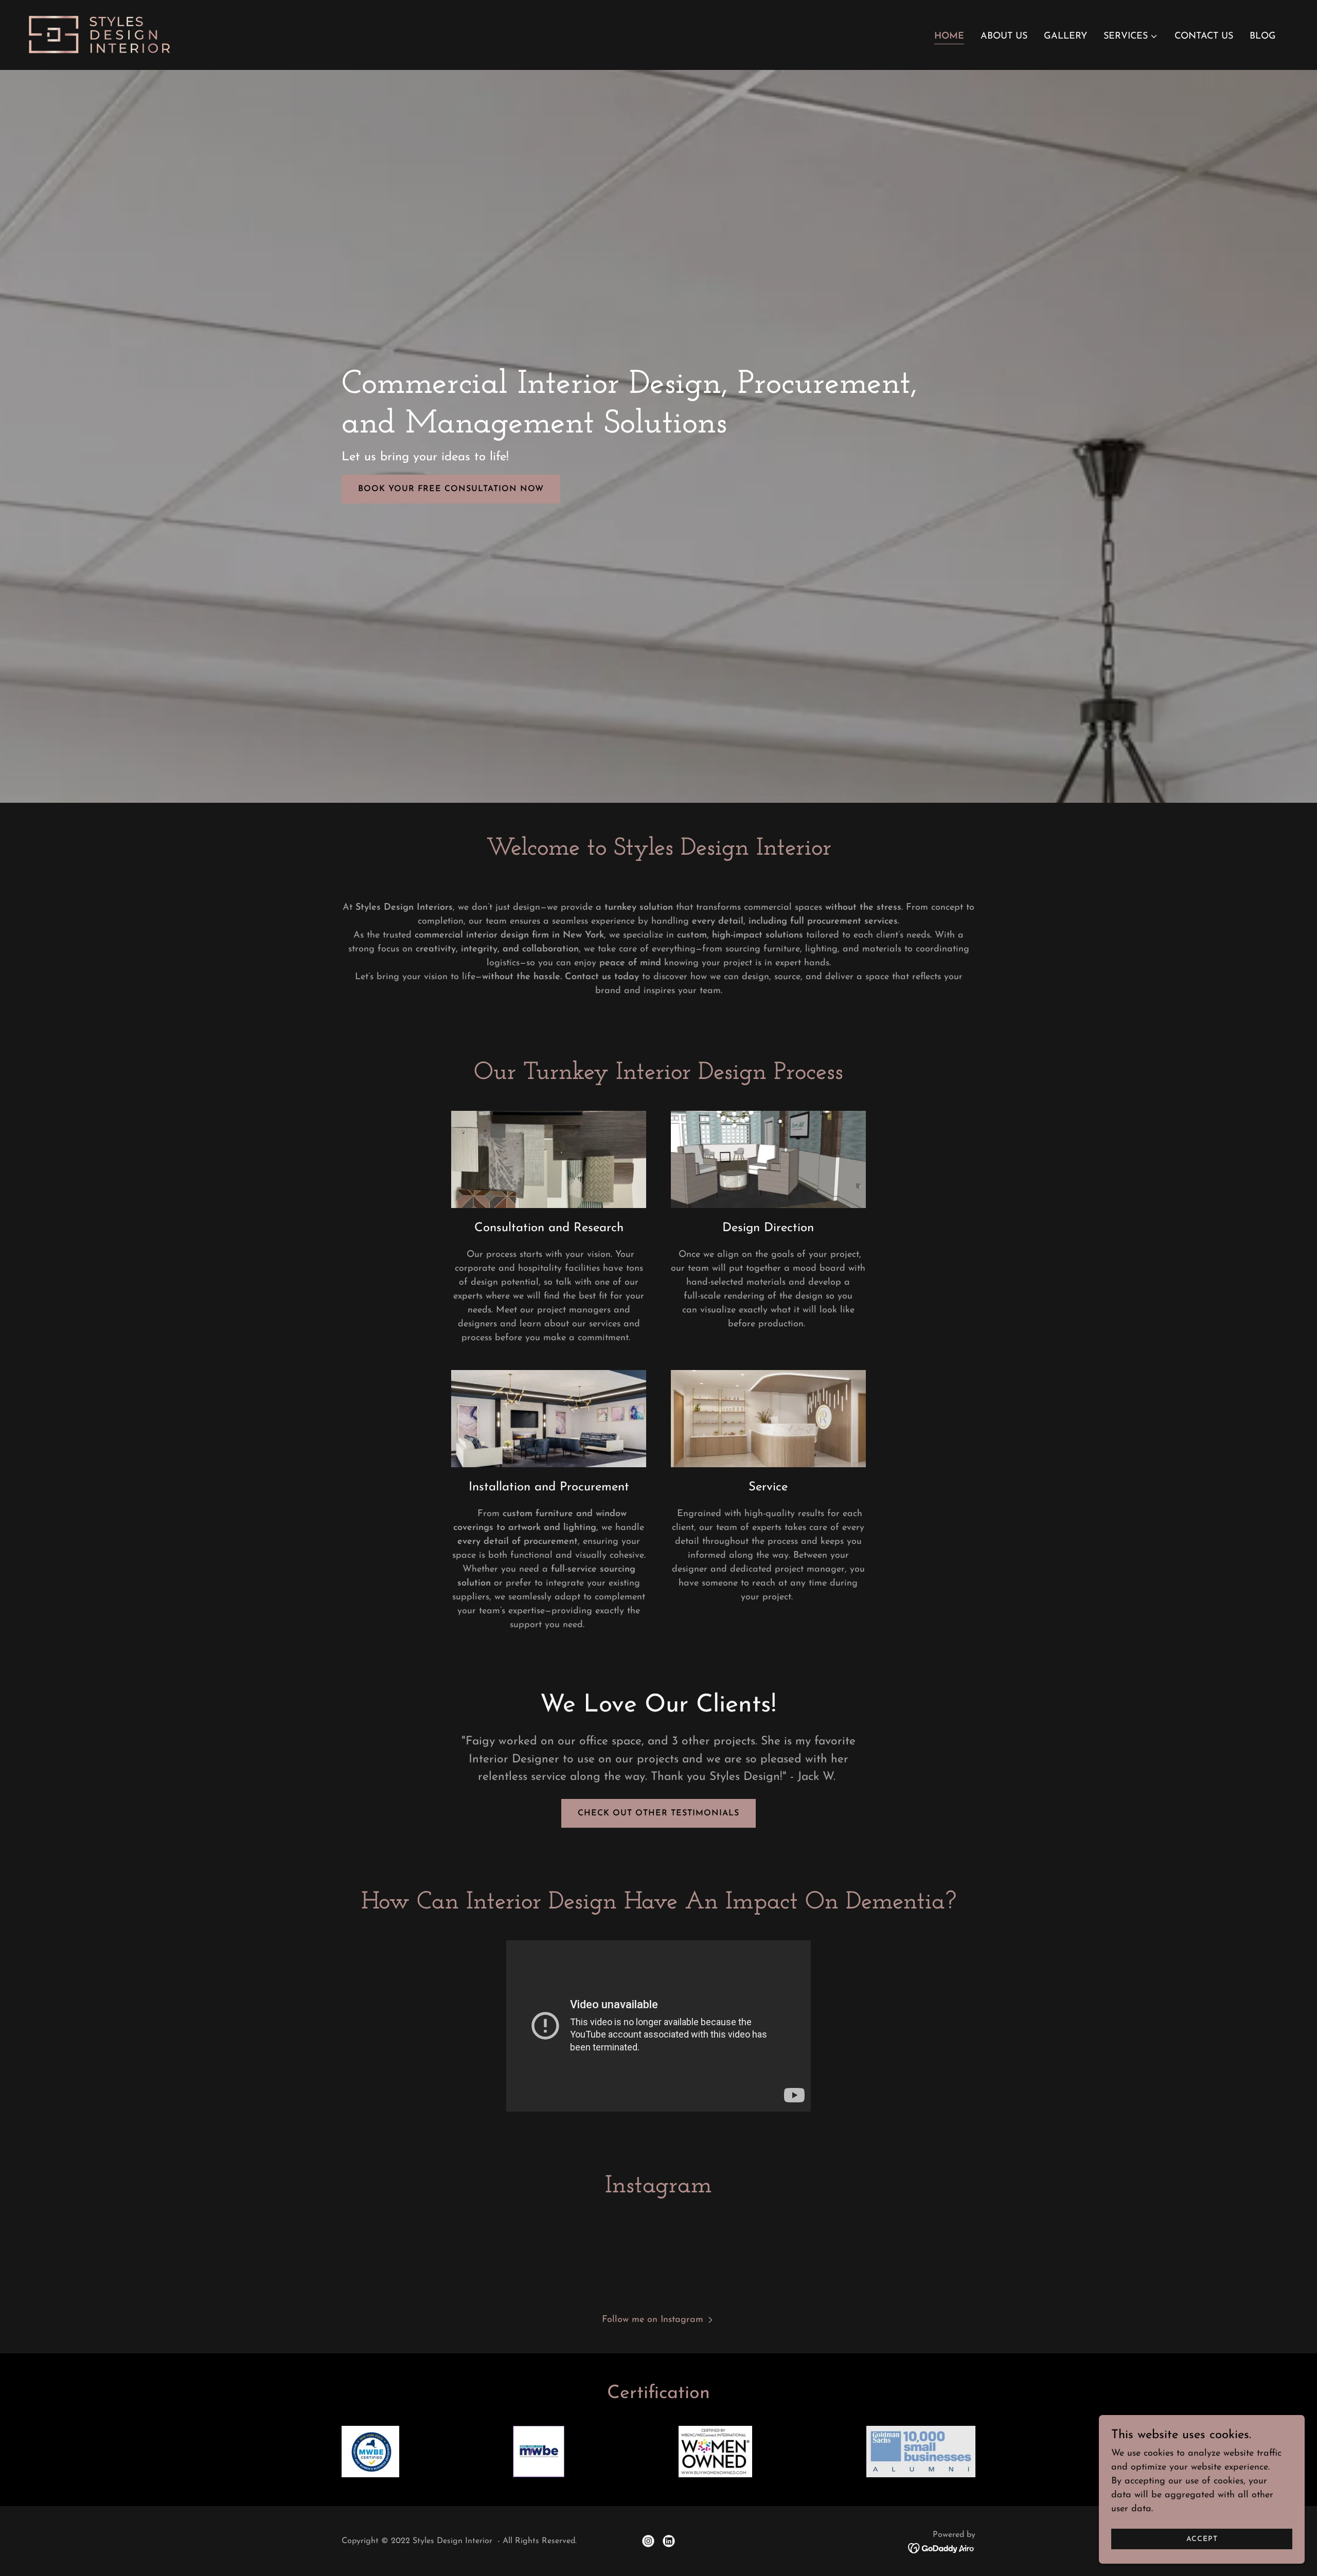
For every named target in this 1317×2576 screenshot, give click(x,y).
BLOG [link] (1263, 37)
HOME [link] (949, 37)
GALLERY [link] (1065, 37)
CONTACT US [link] (1204, 37)
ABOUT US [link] (1004, 37)
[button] (1131, 37)
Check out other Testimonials (658, 1813)
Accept (1202, 2539)
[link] (100, 34)
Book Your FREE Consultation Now (451, 489)
